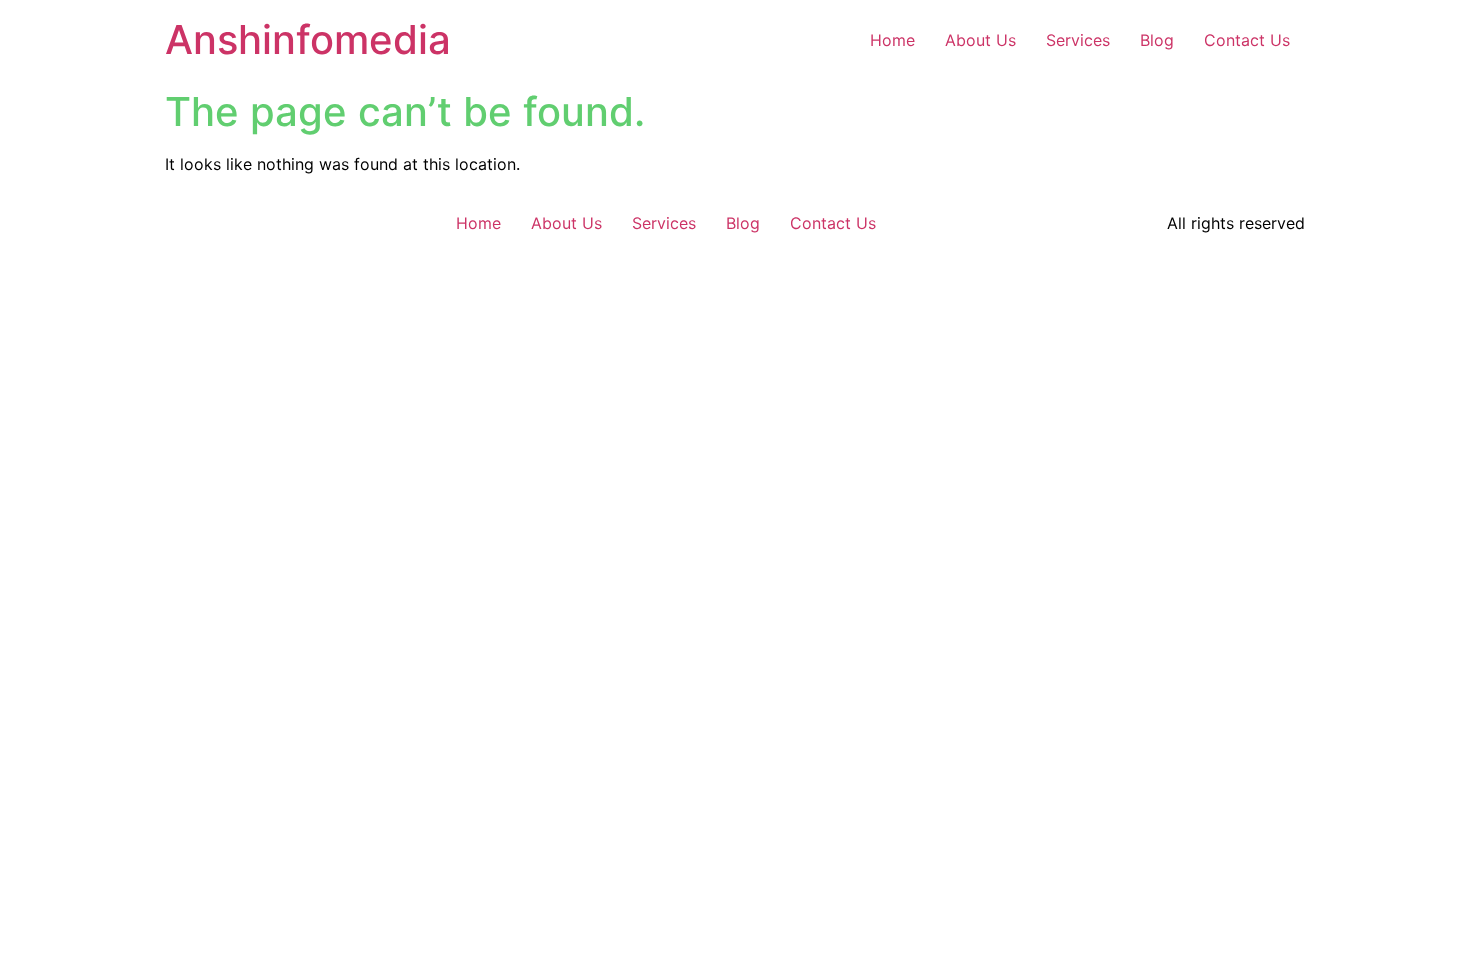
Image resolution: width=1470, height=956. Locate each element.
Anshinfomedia (308, 39)
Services (1078, 40)
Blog (1157, 40)
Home (892, 40)
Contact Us (1247, 40)
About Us (980, 40)
